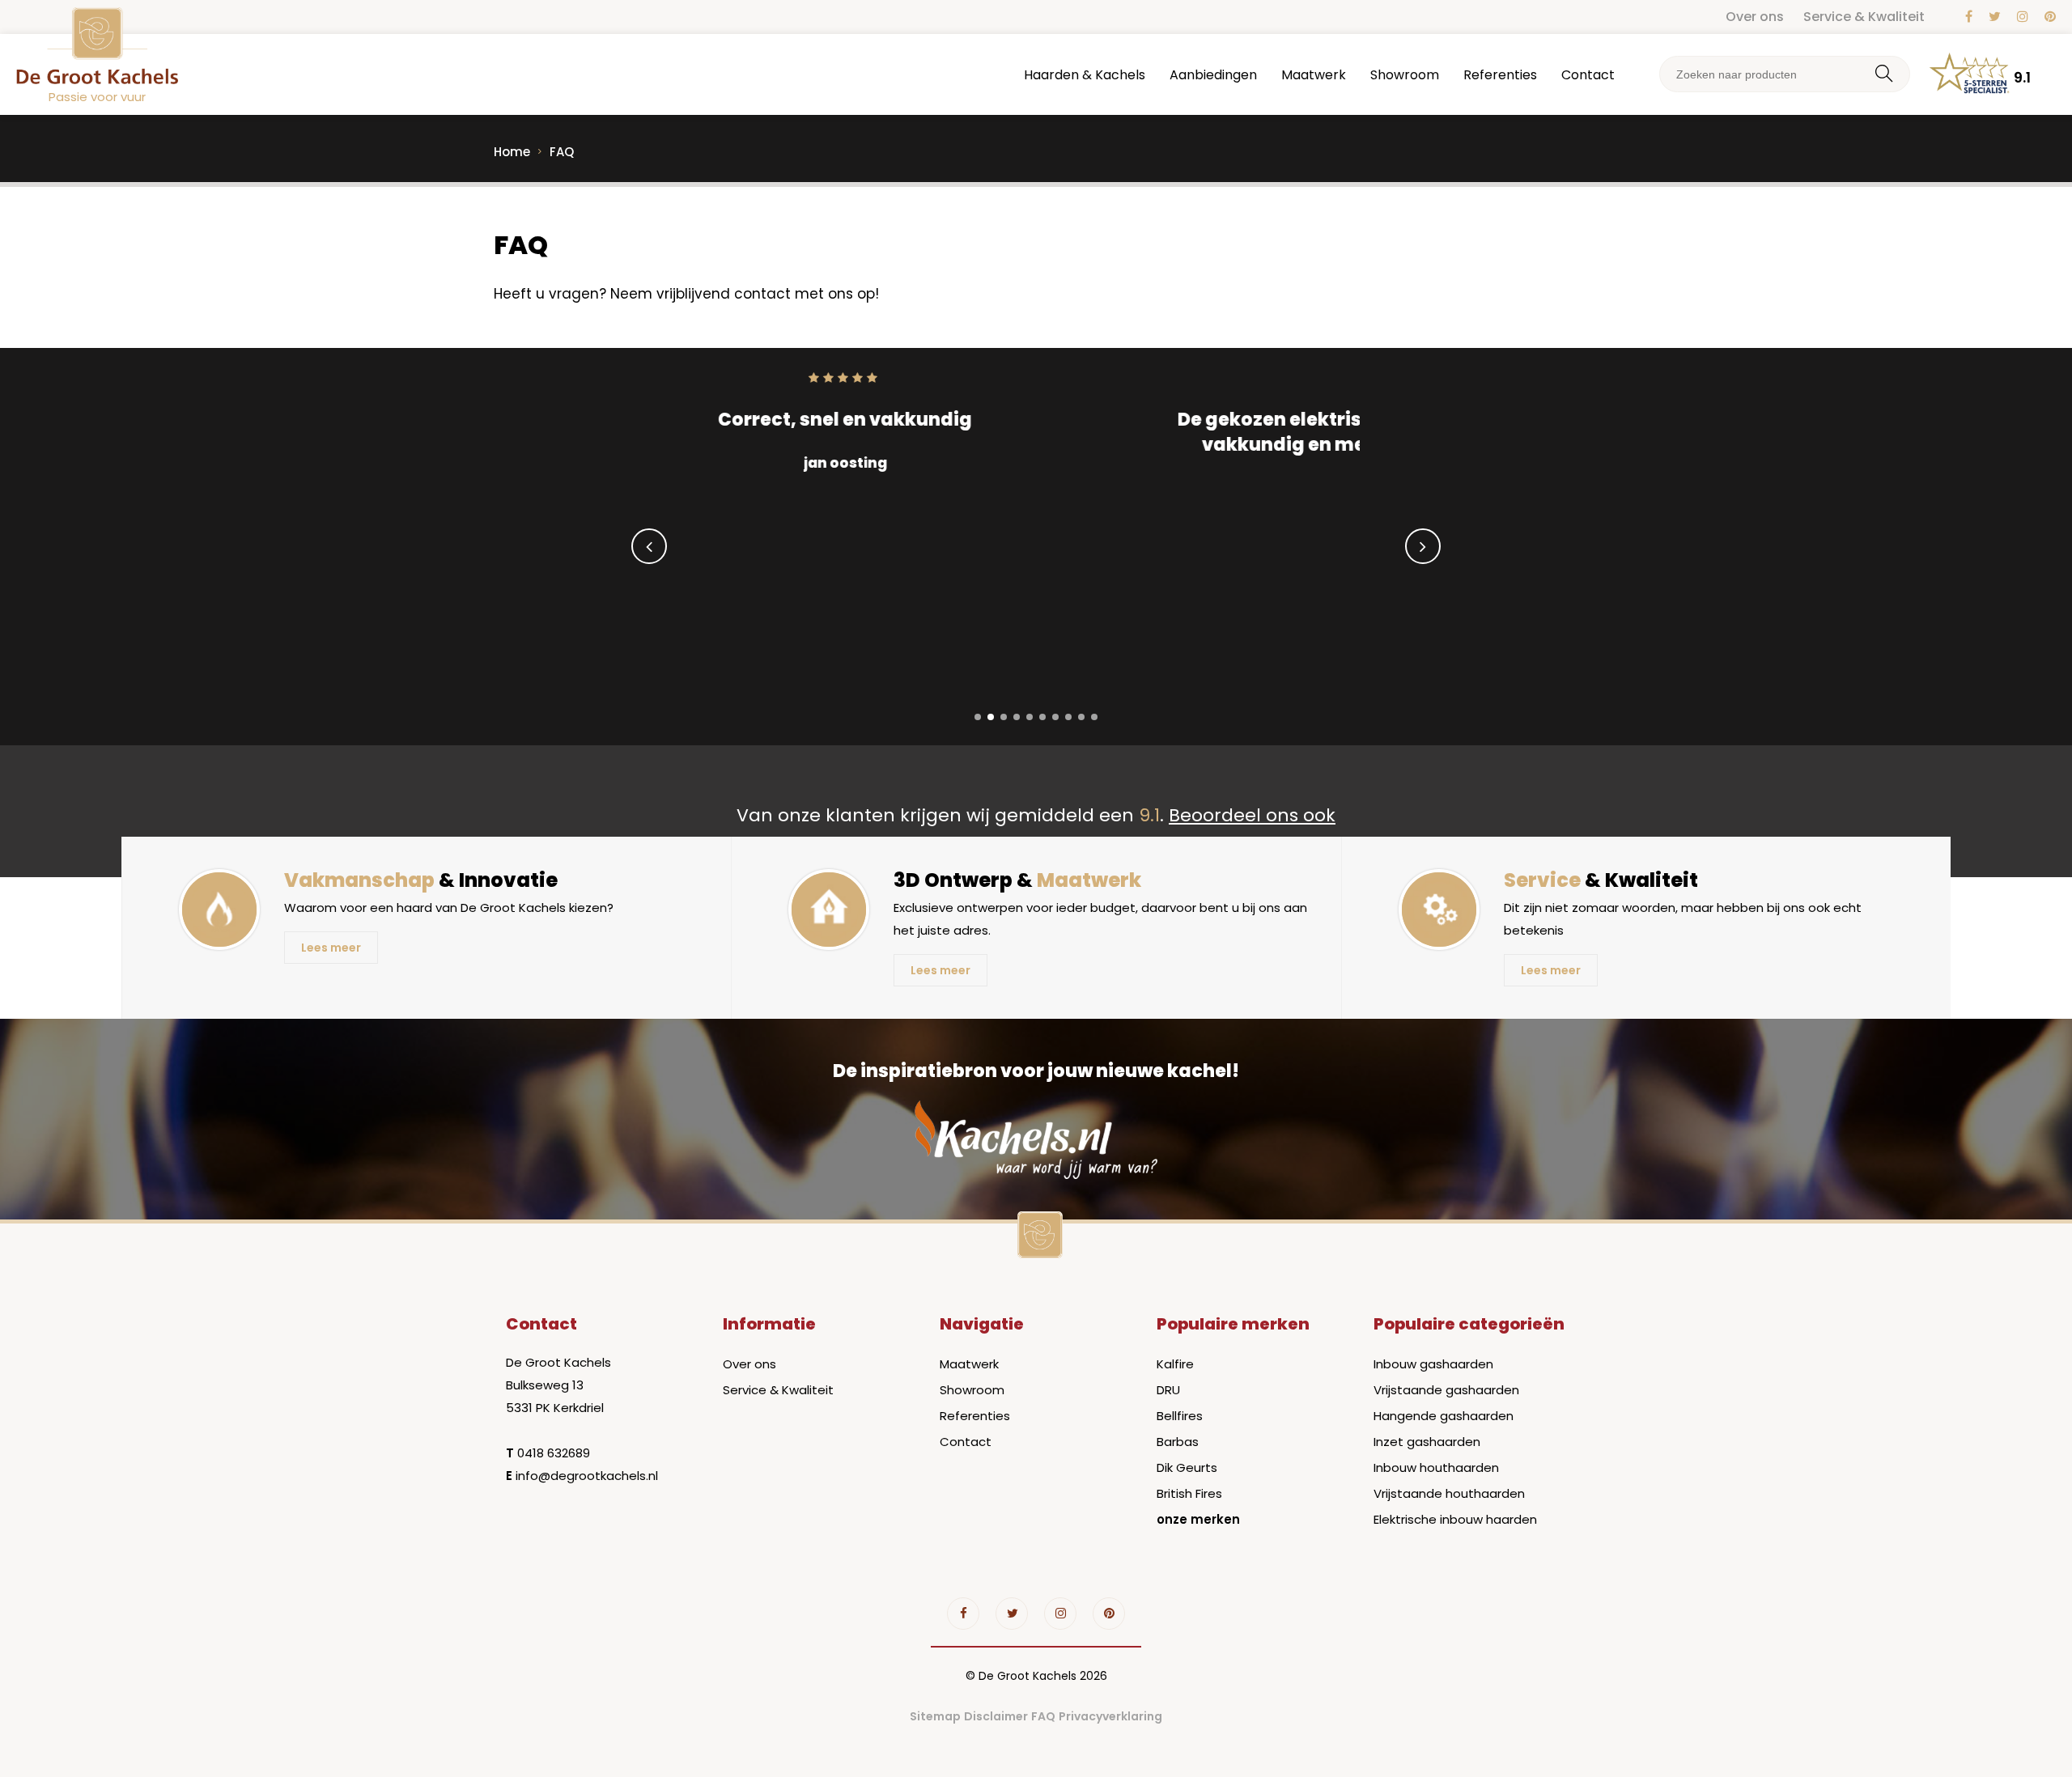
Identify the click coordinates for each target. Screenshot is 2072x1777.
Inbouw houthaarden (1436, 1467)
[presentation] (649, 546)
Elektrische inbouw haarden (1455, 1519)
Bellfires (1180, 1416)
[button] (978, 717)
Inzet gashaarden (1427, 1442)
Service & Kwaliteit (1864, 17)
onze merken (1198, 1519)
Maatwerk (1314, 75)
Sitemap (935, 1716)
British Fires (1189, 1493)
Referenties (1500, 75)
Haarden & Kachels (1085, 75)
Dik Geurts (1187, 1467)
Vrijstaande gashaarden (1446, 1390)
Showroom (1405, 75)
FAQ (1043, 1716)
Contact (1588, 75)
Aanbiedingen (1213, 75)
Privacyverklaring (1110, 1716)
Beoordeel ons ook (1252, 815)
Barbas (1178, 1442)
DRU (1168, 1390)
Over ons (1755, 17)
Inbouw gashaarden (1433, 1364)
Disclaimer (996, 1716)
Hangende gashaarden (1444, 1416)
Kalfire (1175, 1364)
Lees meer (331, 948)
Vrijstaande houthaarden (1449, 1493)
